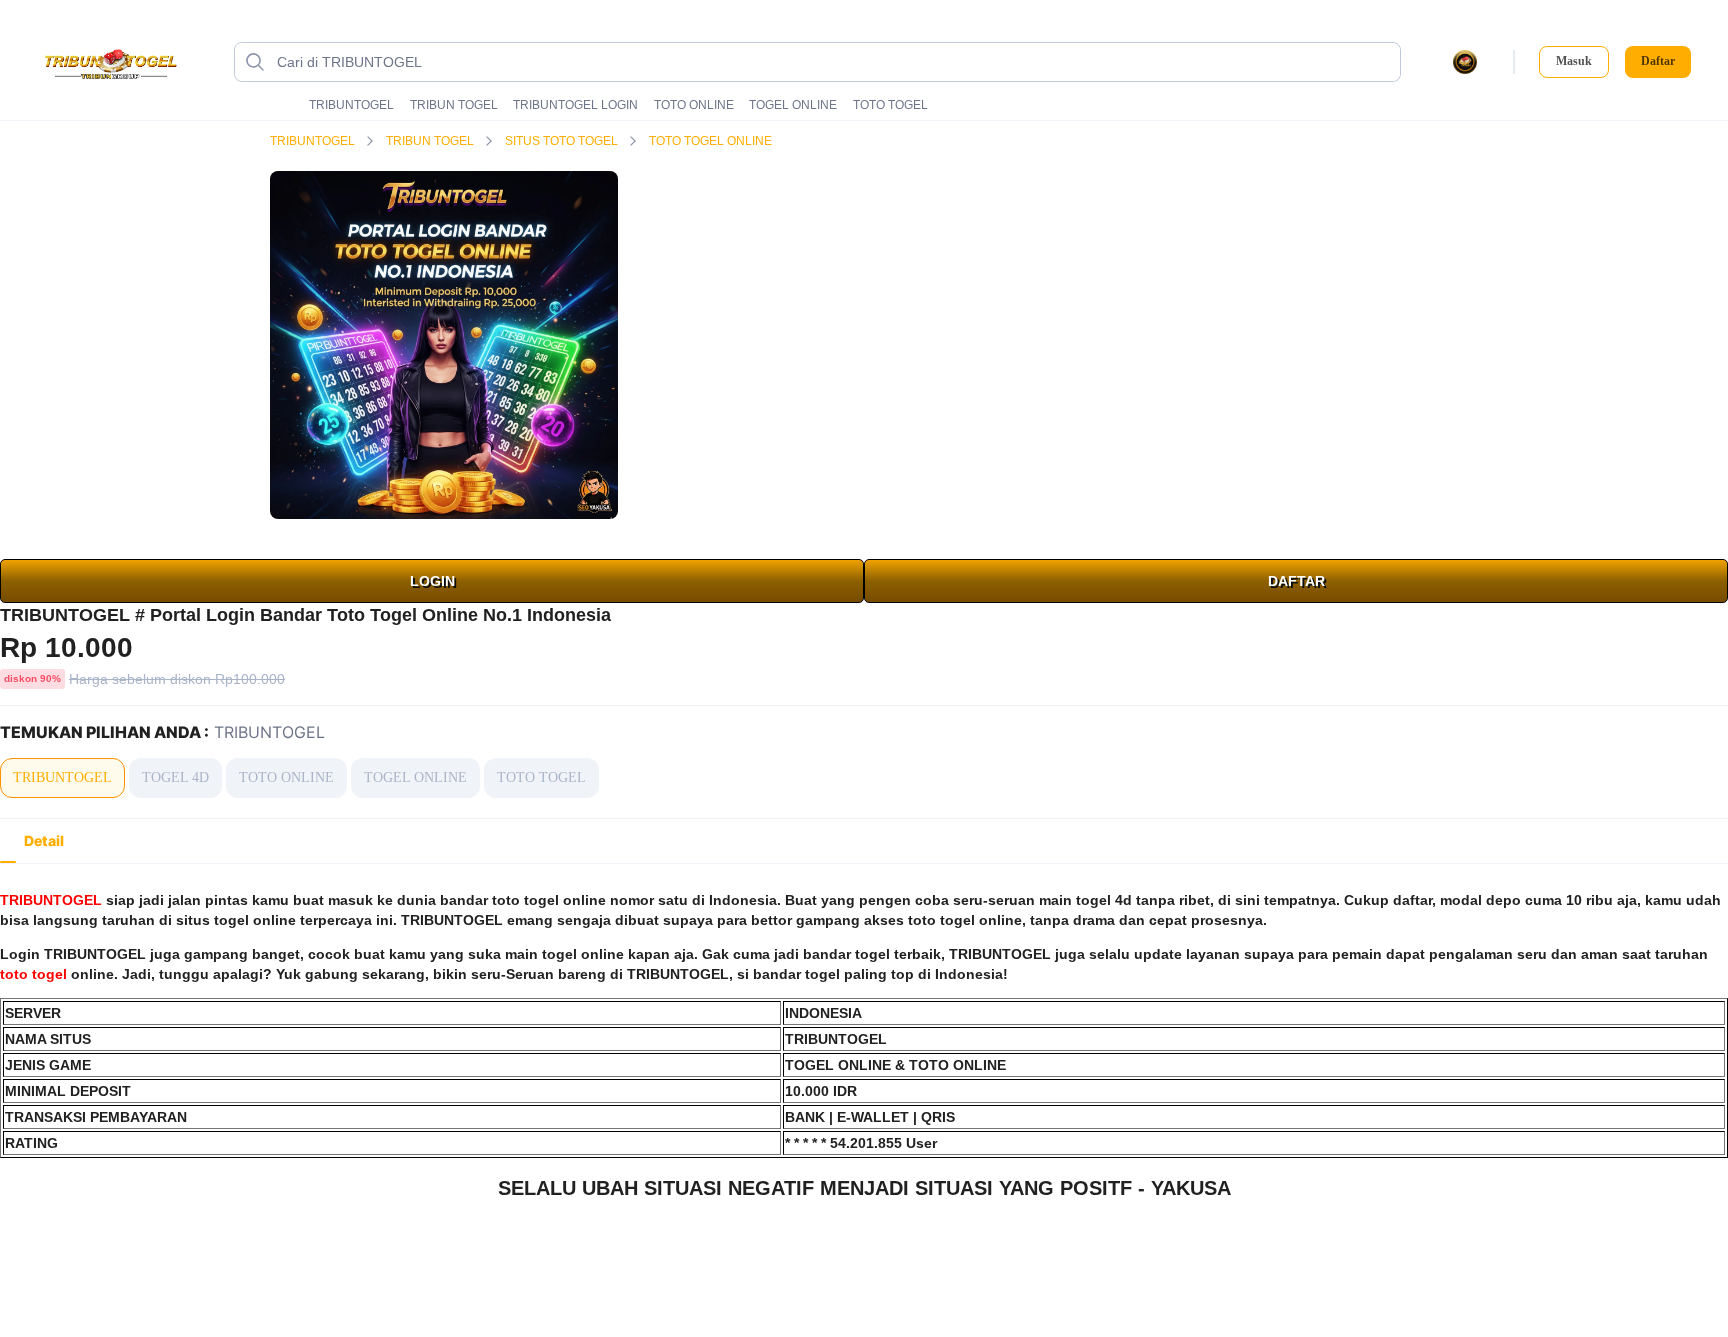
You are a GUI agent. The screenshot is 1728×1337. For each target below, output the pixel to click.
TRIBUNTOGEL (351, 105)
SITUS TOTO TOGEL (563, 141)
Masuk (1574, 61)
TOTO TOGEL (890, 105)
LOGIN (432, 581)
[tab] (44, 841)
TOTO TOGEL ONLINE (712, 141)
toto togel (33, 974)
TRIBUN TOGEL (454, 105)
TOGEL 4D (175, 777)
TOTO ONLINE (694, 105)
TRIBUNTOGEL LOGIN (575, 105)
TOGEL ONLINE (793, 105)
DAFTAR (1296, 581)
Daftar (1658, 61)
